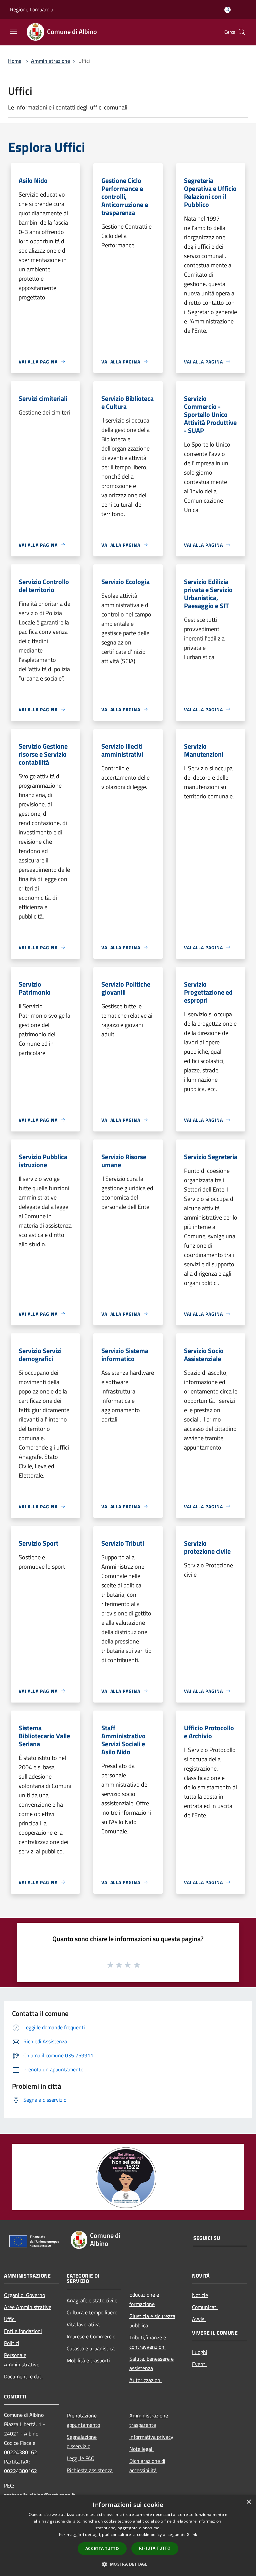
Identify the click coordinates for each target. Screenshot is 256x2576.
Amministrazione (50, 61)
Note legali (141, 2449)
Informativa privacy (151, 2437)
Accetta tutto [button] (102, 2548)
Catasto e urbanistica (91, 2348)
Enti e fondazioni (23, 2331)
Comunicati (205, 2307)
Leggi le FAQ (81, 2458)
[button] (128, 2564)
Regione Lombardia (32, 9)
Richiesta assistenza (90, 2470)
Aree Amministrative (28, 2307)
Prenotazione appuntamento (83, 2420)
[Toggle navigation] (13, 31)
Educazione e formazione (144, 2299)
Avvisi (199, 2319)
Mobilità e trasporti (88, 2360)
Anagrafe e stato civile (92, 2300)
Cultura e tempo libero (92, 2312)
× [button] (248, 2502)
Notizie (200, 2295)
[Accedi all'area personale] (227, 10)
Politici (12, 2343)
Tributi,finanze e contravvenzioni (148, 2342)
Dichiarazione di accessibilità (147, 2466)
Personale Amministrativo (22, 2360)
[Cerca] (242, 32)
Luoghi (200, 2352)
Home (15, 61)
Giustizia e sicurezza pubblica (152, 2321)
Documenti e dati (23, 2376)
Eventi (199, 2364)
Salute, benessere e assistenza (151, 2363)
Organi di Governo (24, 2295)
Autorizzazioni (145, 2380)
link (194, 2534)
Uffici (10, 2319)
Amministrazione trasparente (149, 2420)
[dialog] (128, 2535)
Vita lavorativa (83, 2324)
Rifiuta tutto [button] (155, 2548)
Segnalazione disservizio (82, 2441)
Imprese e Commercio (91, 2336)
